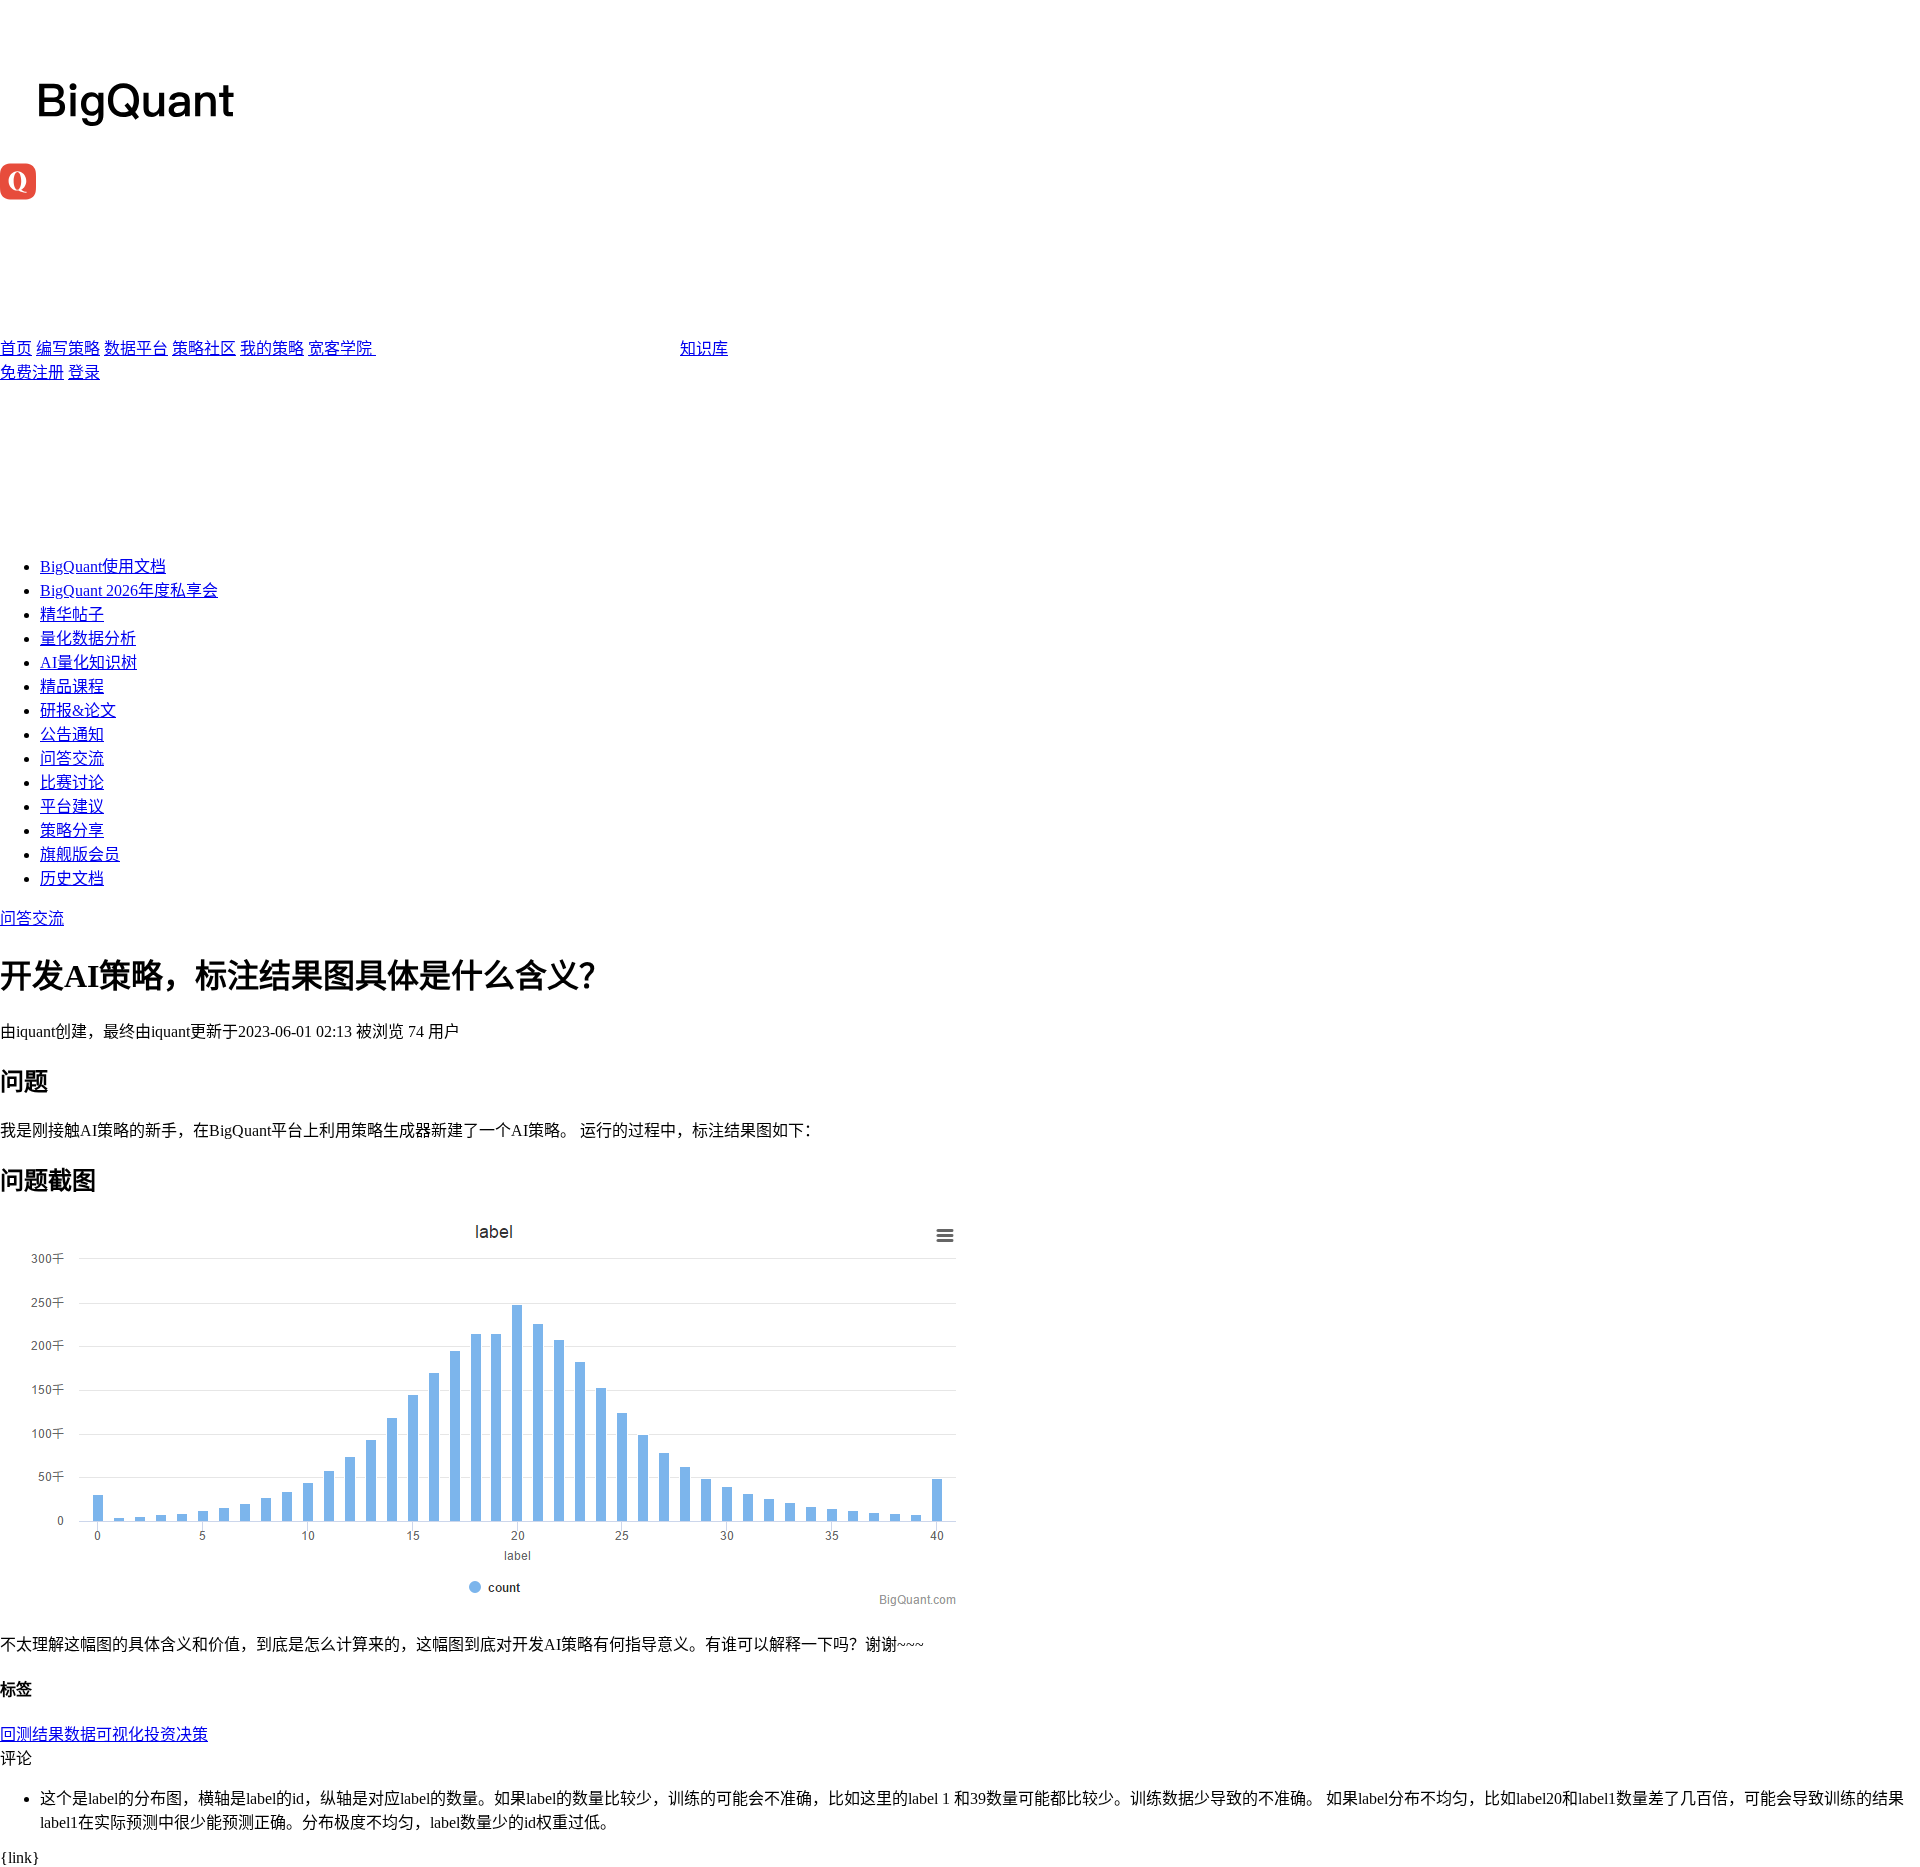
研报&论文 (78, 710)
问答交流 (72, 758)
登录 (84, 372)
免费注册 (32, 372)
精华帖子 (72, 614)
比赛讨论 (72, 782)
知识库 (704, 348)
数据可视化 (104, 1734)
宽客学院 (342, 348)
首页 (16, 348)
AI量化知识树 (88, 662)
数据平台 (136, 348)
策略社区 (204, 348)
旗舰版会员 (80, 854)
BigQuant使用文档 (103, 566)
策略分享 (72, 830)
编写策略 (68, 348)
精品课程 (72, 686)
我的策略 (272, 348)
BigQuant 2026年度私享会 (129, 590)
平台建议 (72, 806)
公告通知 (72, 734)
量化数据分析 (88, 638)
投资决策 (176, 1734)
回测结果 (32, 1734)
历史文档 (72, 878)
